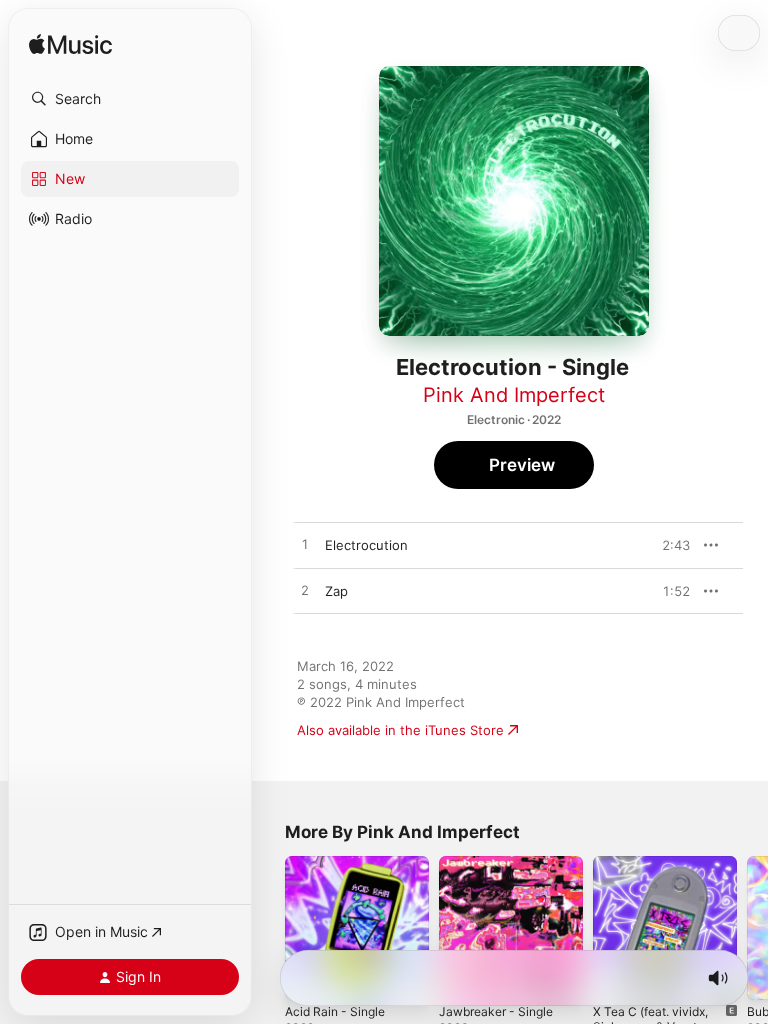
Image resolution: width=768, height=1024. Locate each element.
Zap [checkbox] (336, 591)
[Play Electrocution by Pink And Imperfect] (305, 545)
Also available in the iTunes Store (400, 730)
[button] (130, 99)
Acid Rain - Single (335, 1011)
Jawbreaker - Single (496, 1011)
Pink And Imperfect (514, 395)
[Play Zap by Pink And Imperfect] (305, 591)
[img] (70, 45)
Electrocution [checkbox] (366, 545)
